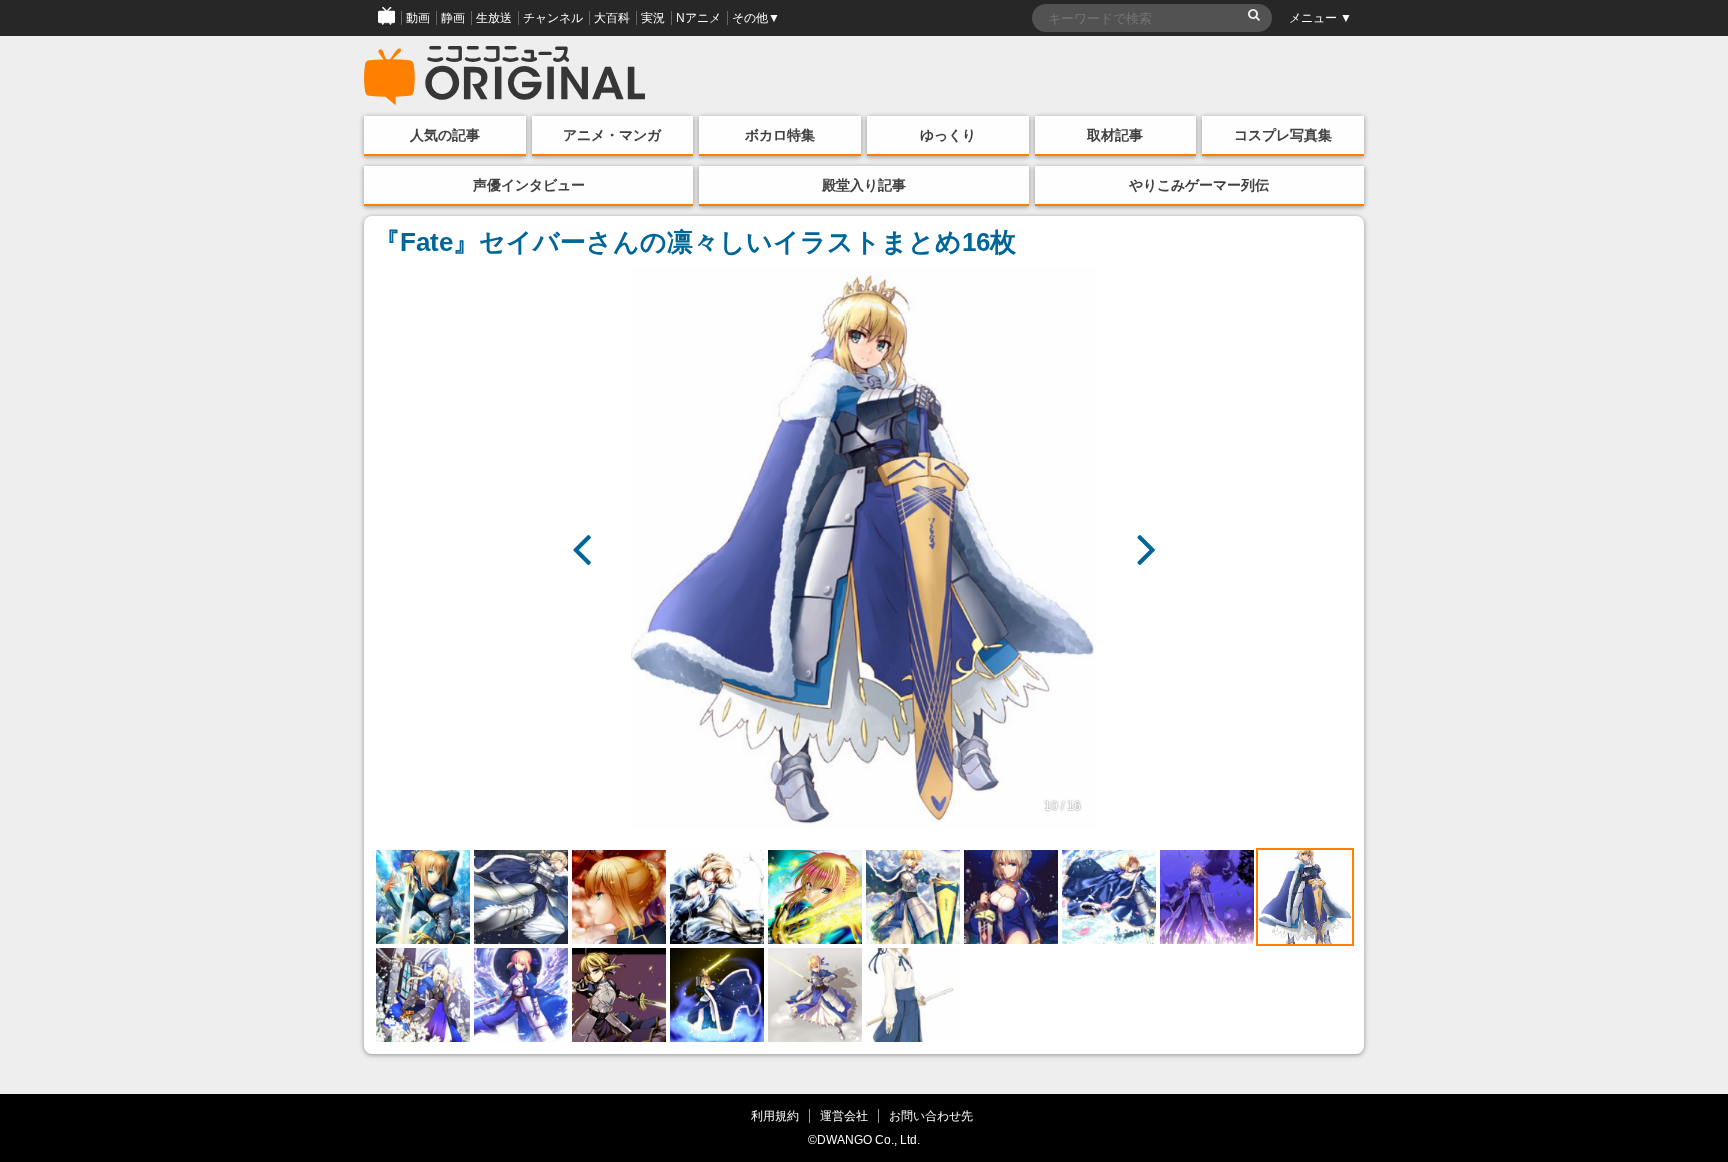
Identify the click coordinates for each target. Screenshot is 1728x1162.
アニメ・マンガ (612, 135)
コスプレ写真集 (1283, 135)
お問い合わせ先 (931, 1115)
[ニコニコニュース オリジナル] (505, 76)
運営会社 (844, 1115)
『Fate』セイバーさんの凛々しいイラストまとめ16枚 (695, 242)
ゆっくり (948, 135)
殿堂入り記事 (864, 185)
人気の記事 (445, 135)
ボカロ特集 (780, 135)
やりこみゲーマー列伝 (1199, 185)
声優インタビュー (529, 185)
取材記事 (1115, 135)
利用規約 (775, 1115)
